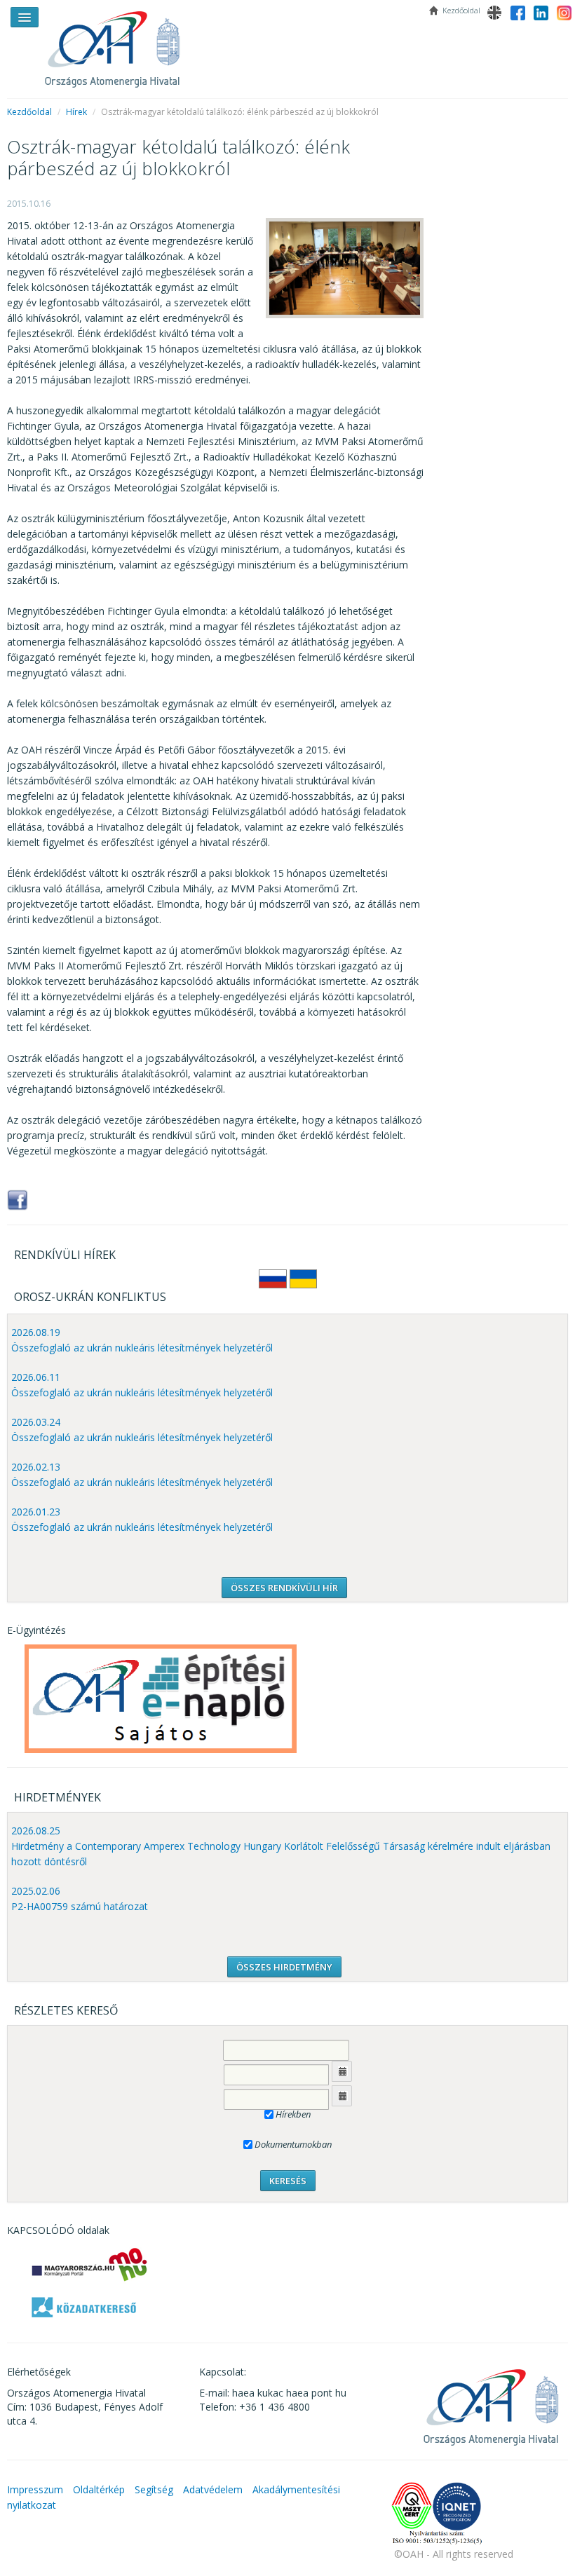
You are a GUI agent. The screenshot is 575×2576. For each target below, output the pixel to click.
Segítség (154, 2489)
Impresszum (35, 2489)
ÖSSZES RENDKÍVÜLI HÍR (284, 1588)
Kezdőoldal (29, 112)
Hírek (76, 112)
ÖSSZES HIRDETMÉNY (284, 1967)
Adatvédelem (213, 2489)
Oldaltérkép (99, 2489)
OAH (119, 44)
